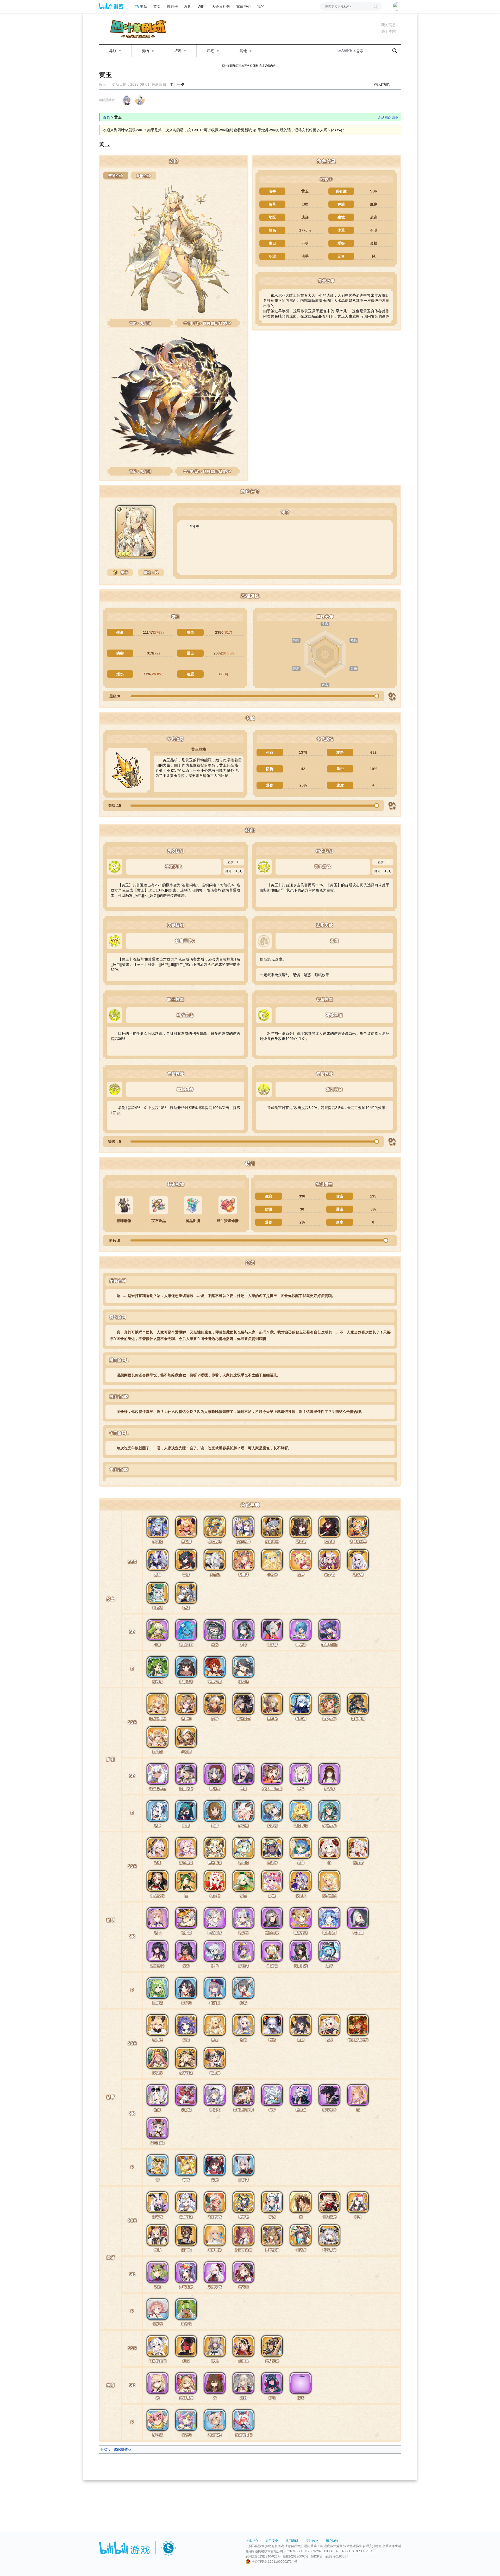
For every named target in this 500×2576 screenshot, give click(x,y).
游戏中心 (252, 2541)
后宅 (211, 51)
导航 (113, 51)
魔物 (146, 51)
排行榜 (172, 6)
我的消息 (389, 25)
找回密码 (292, 2541)
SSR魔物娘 (123, 2449)
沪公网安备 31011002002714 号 (274, 2562)
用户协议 (332, 2541)
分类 (104, 2449)
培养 (178, 51)
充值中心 (243, 6)
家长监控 (312, 2541)
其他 (244, 51)
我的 (261, 6)
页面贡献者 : (108, 100)
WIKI (202, 6)
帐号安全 (272, 2541)
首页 (157, 6)
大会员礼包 (221, 6)
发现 (188, 6)
